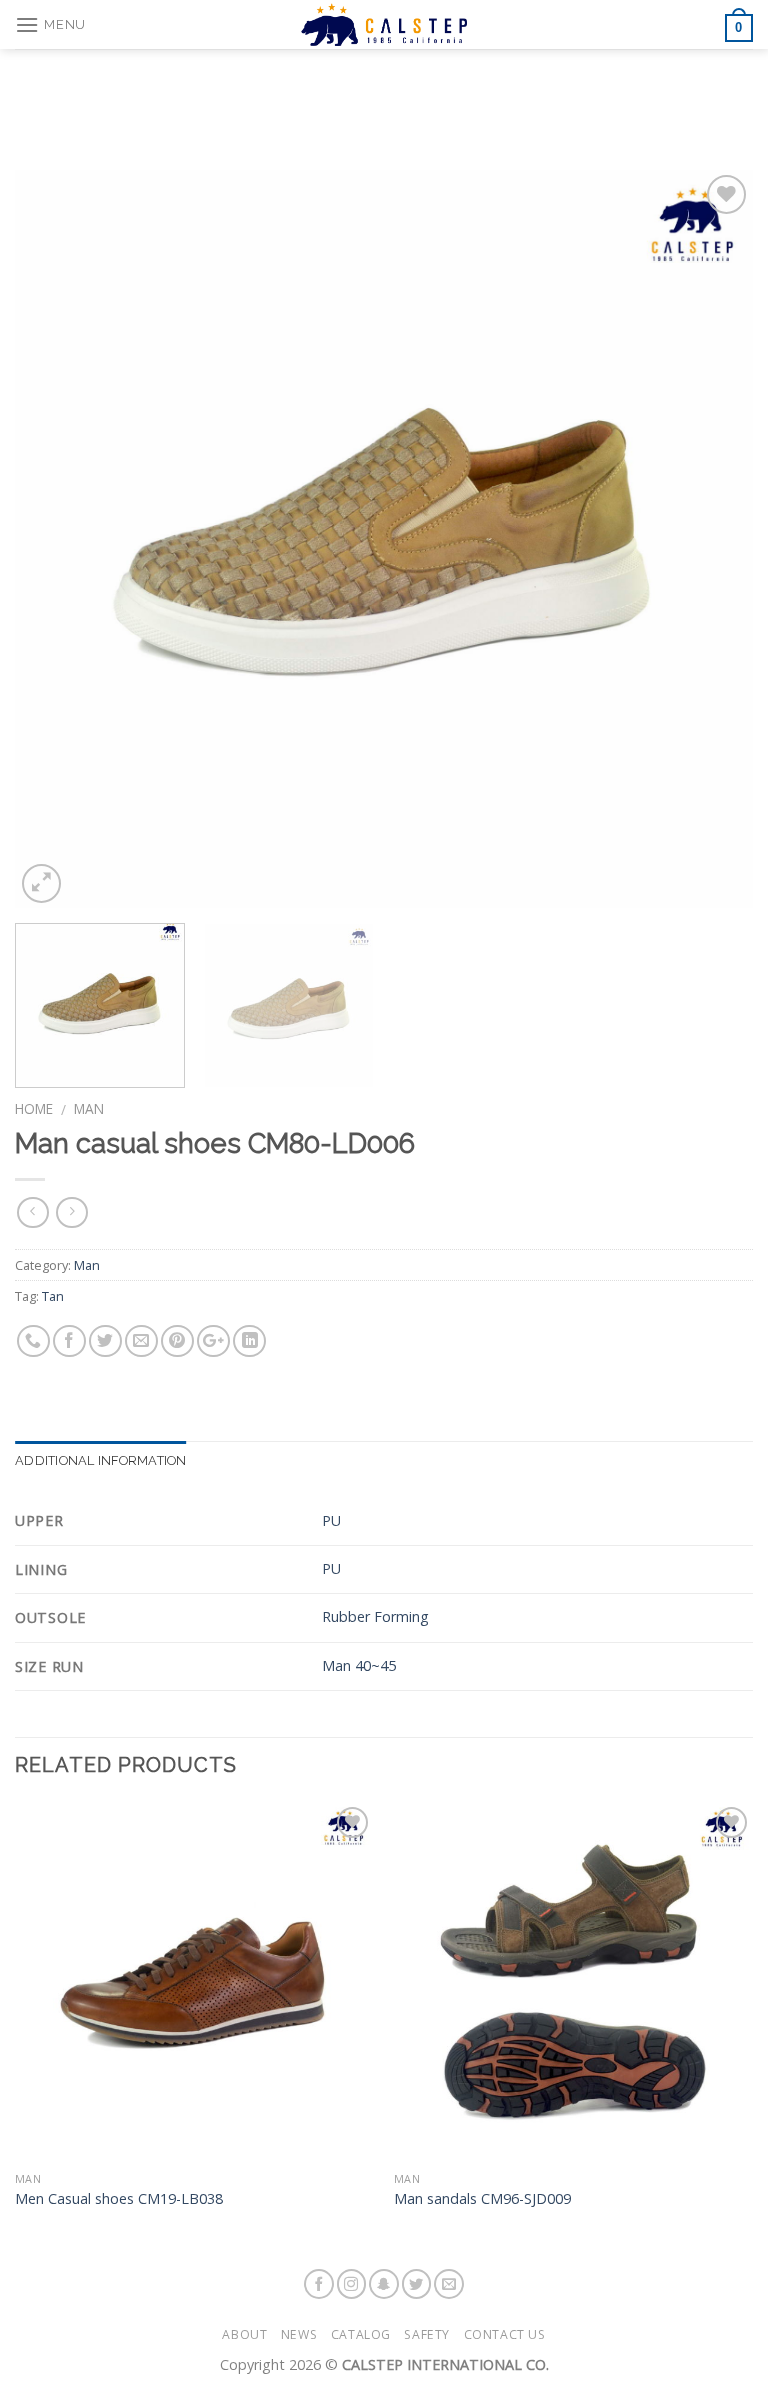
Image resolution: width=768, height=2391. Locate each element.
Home (34, 1108)
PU (331, 1520)
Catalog (361, 2334)
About (244, 2334)
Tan (53, 1296)
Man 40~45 (359, 1665)
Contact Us (505, 2334)
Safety (427, 2334)
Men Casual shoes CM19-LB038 (119, 2199)
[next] (713, 539)
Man (89, 1108)
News (299, 2334)
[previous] (55, 539)
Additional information (101, 1460)
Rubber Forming (375, 1616)
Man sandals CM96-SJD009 (482, 2199)
